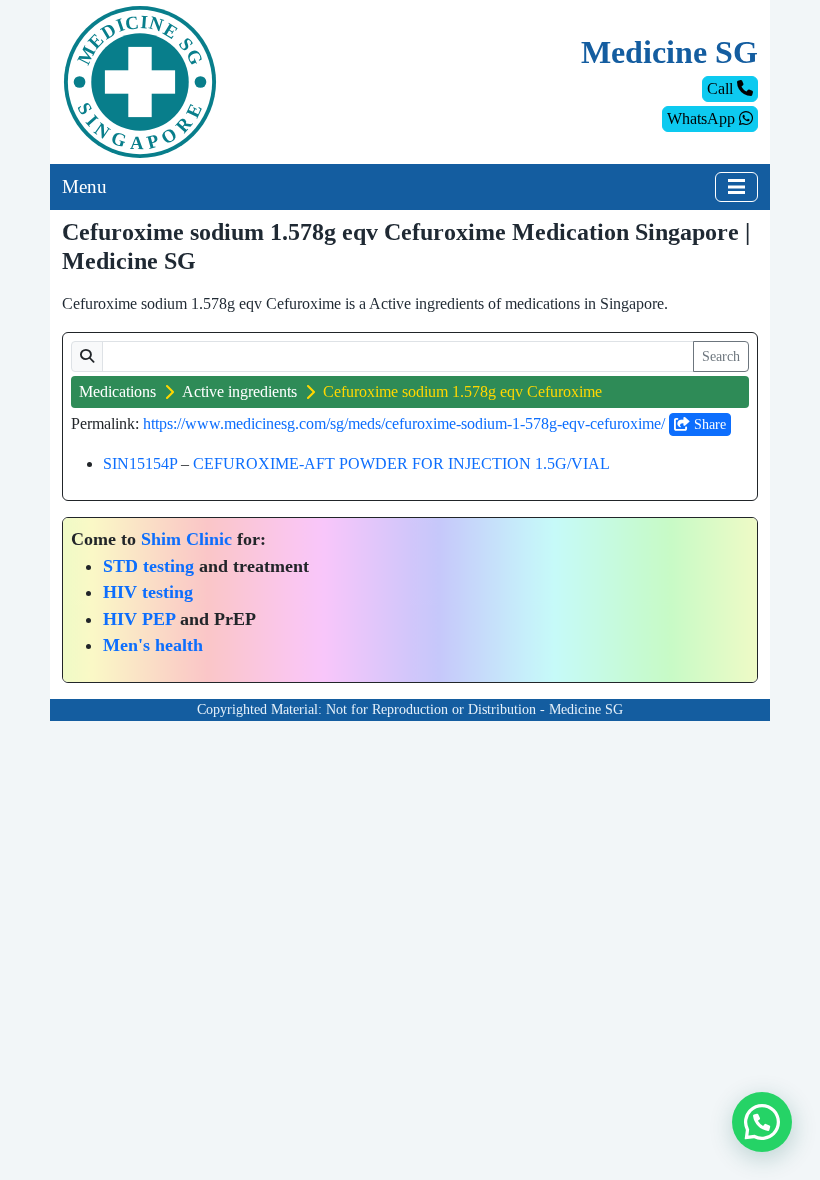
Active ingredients (239, 391)
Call (722, 88)
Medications (117, 391)
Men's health (153, 645)
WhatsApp (703, 118)
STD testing (148, 566)
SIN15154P (140, 463)
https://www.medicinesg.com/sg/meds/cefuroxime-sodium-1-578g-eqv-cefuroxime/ (404, 423)
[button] (762, 1122)
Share (708, 424)
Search (721, 356)
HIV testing (148, 592)
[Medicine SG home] (140, 80)
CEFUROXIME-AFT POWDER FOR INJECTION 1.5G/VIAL (401, 463)
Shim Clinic (186, 539)
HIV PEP (139, 619)
